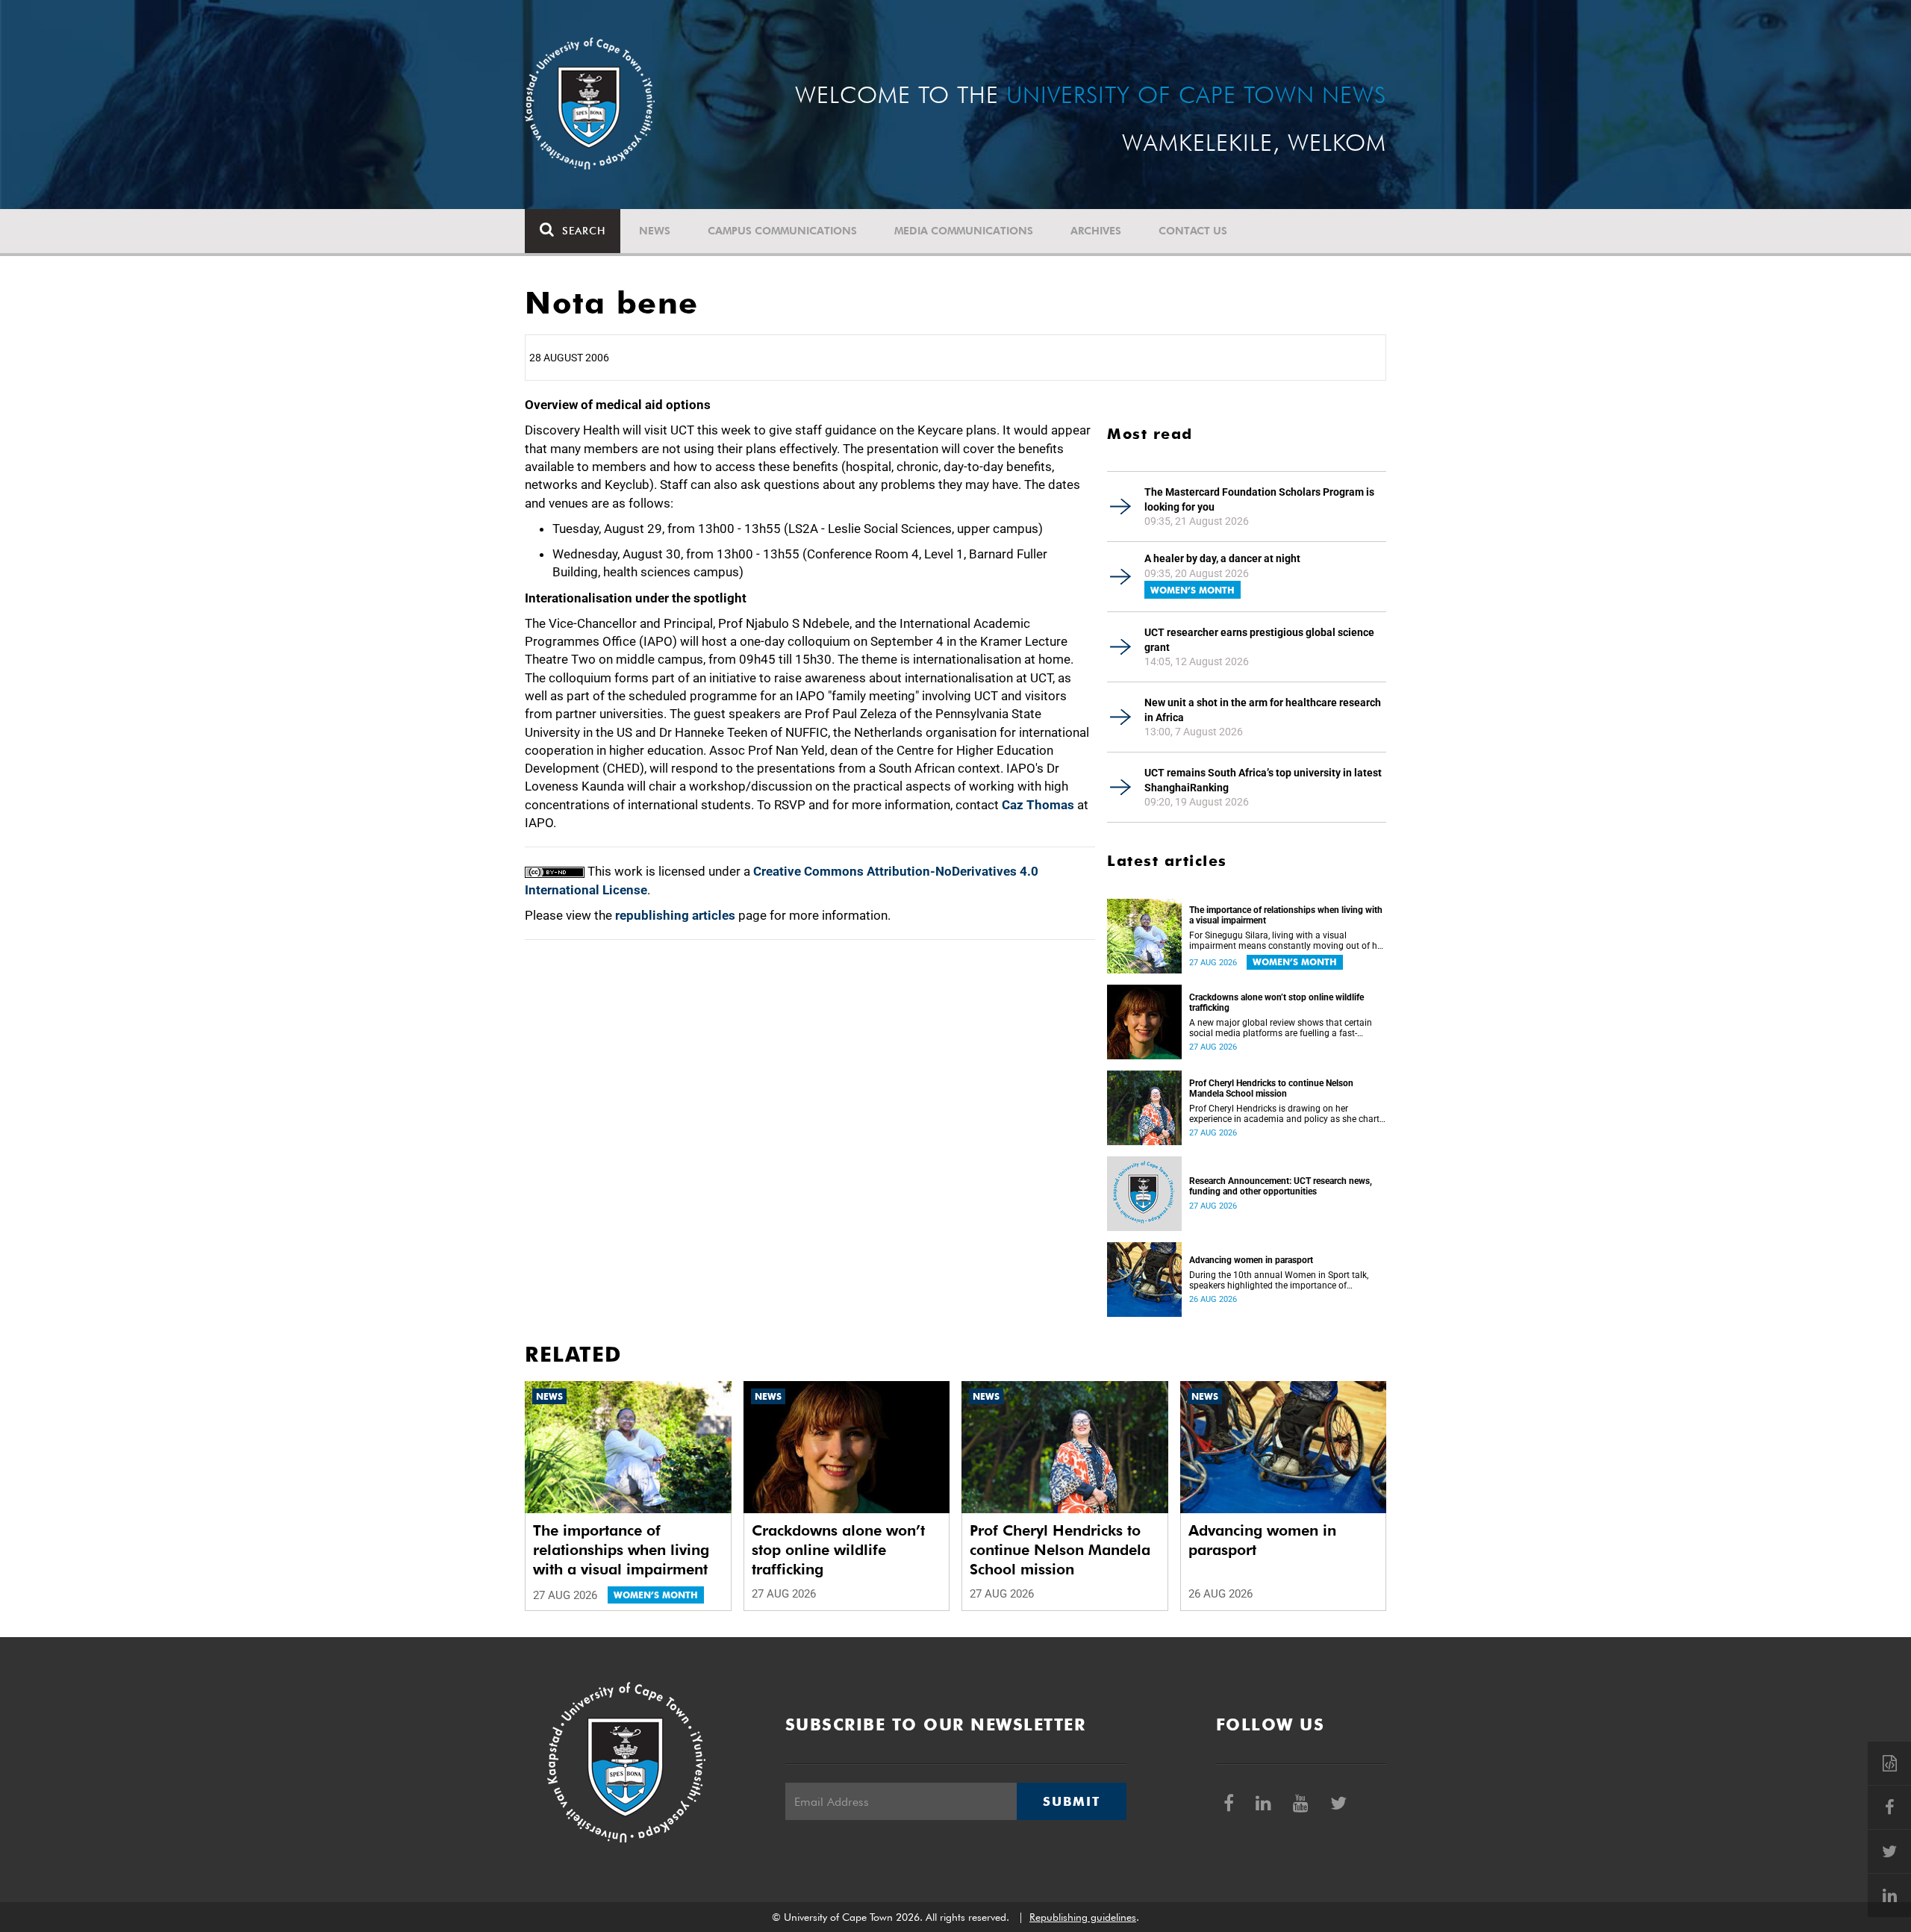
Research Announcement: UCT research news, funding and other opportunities (1281, 1186)
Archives (1096, 231)
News (655, 231)
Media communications (964, 231)
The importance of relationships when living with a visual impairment (1286, 915)
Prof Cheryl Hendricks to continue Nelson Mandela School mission (1271, 1088)
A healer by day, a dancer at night (1222, 558)
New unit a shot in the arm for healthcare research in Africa (1263, 710)
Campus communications (782, 231)
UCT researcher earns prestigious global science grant (1259, 640)
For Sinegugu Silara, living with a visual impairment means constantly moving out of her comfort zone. (1287, 941)
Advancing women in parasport (1251, 1260)
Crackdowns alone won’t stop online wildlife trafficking (1276, 1003)
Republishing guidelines (1083, 1917)
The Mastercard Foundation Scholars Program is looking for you (1259, 499)
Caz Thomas (1038, 805)
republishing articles (675, 915)
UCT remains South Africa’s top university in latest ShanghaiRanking (1263, 780)
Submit (1071, 1801)
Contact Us (1193, 231)
